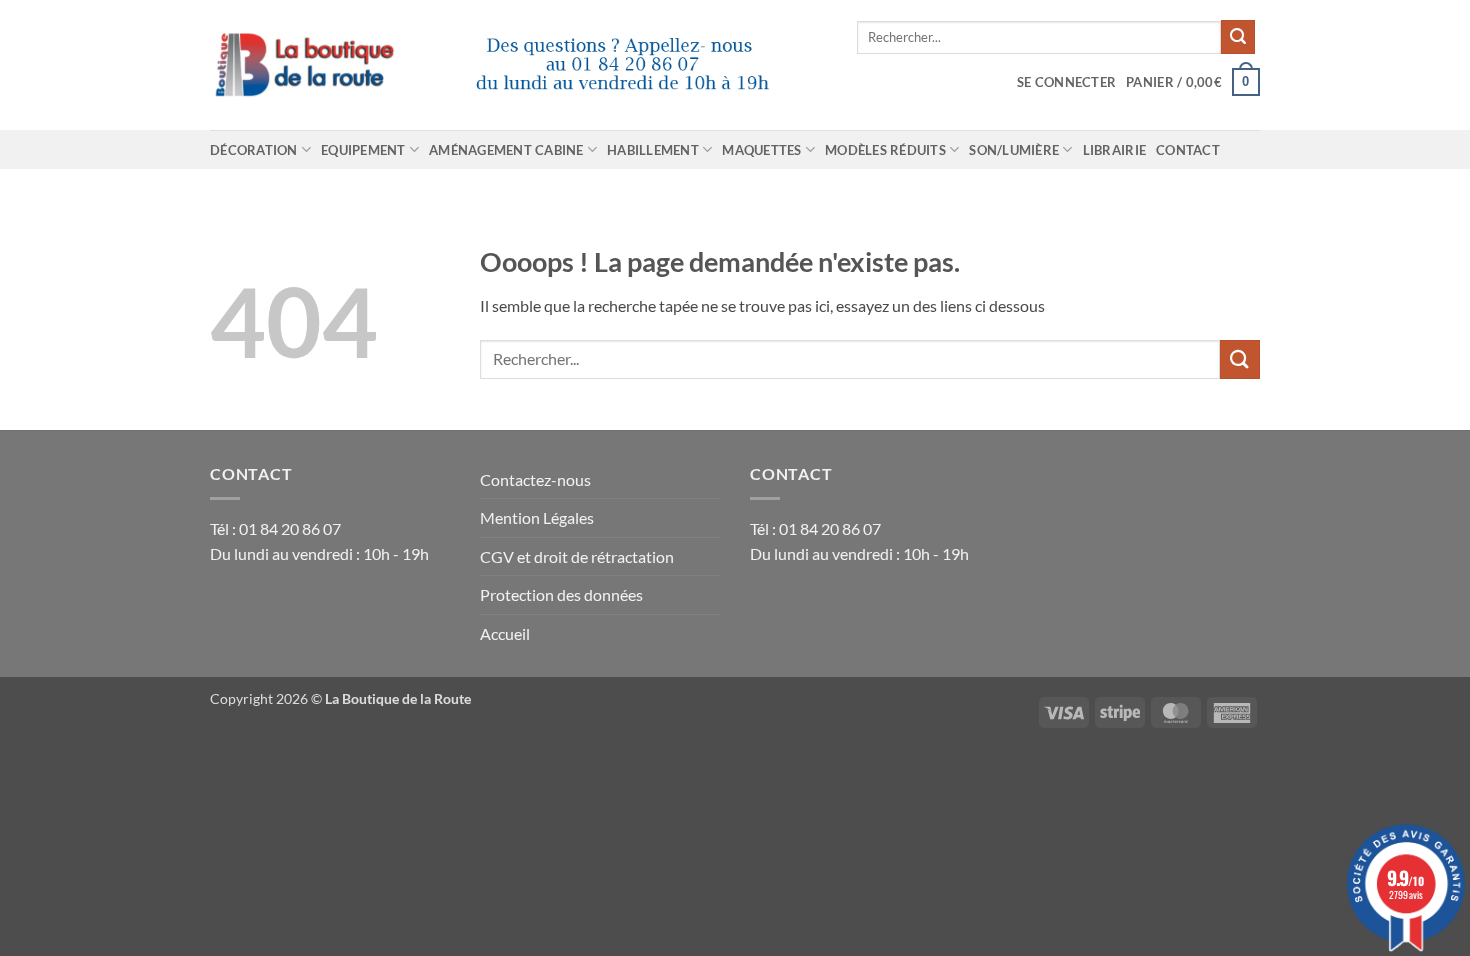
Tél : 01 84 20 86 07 (275, 528)
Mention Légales (537, 517)
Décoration (254, 150)
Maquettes (761, 150)
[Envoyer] (1238, 37)
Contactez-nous (535, 479)
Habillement (653, 150)
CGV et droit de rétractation (577, 556)
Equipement (363, 150)
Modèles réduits (885, 150)
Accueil (505, 633)
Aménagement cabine (506, 150)
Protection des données (561, 594)
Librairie (1114, 150)
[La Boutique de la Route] (518, 65)
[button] (1066, 82)
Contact (1188, 150)
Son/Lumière (1014, 150)
